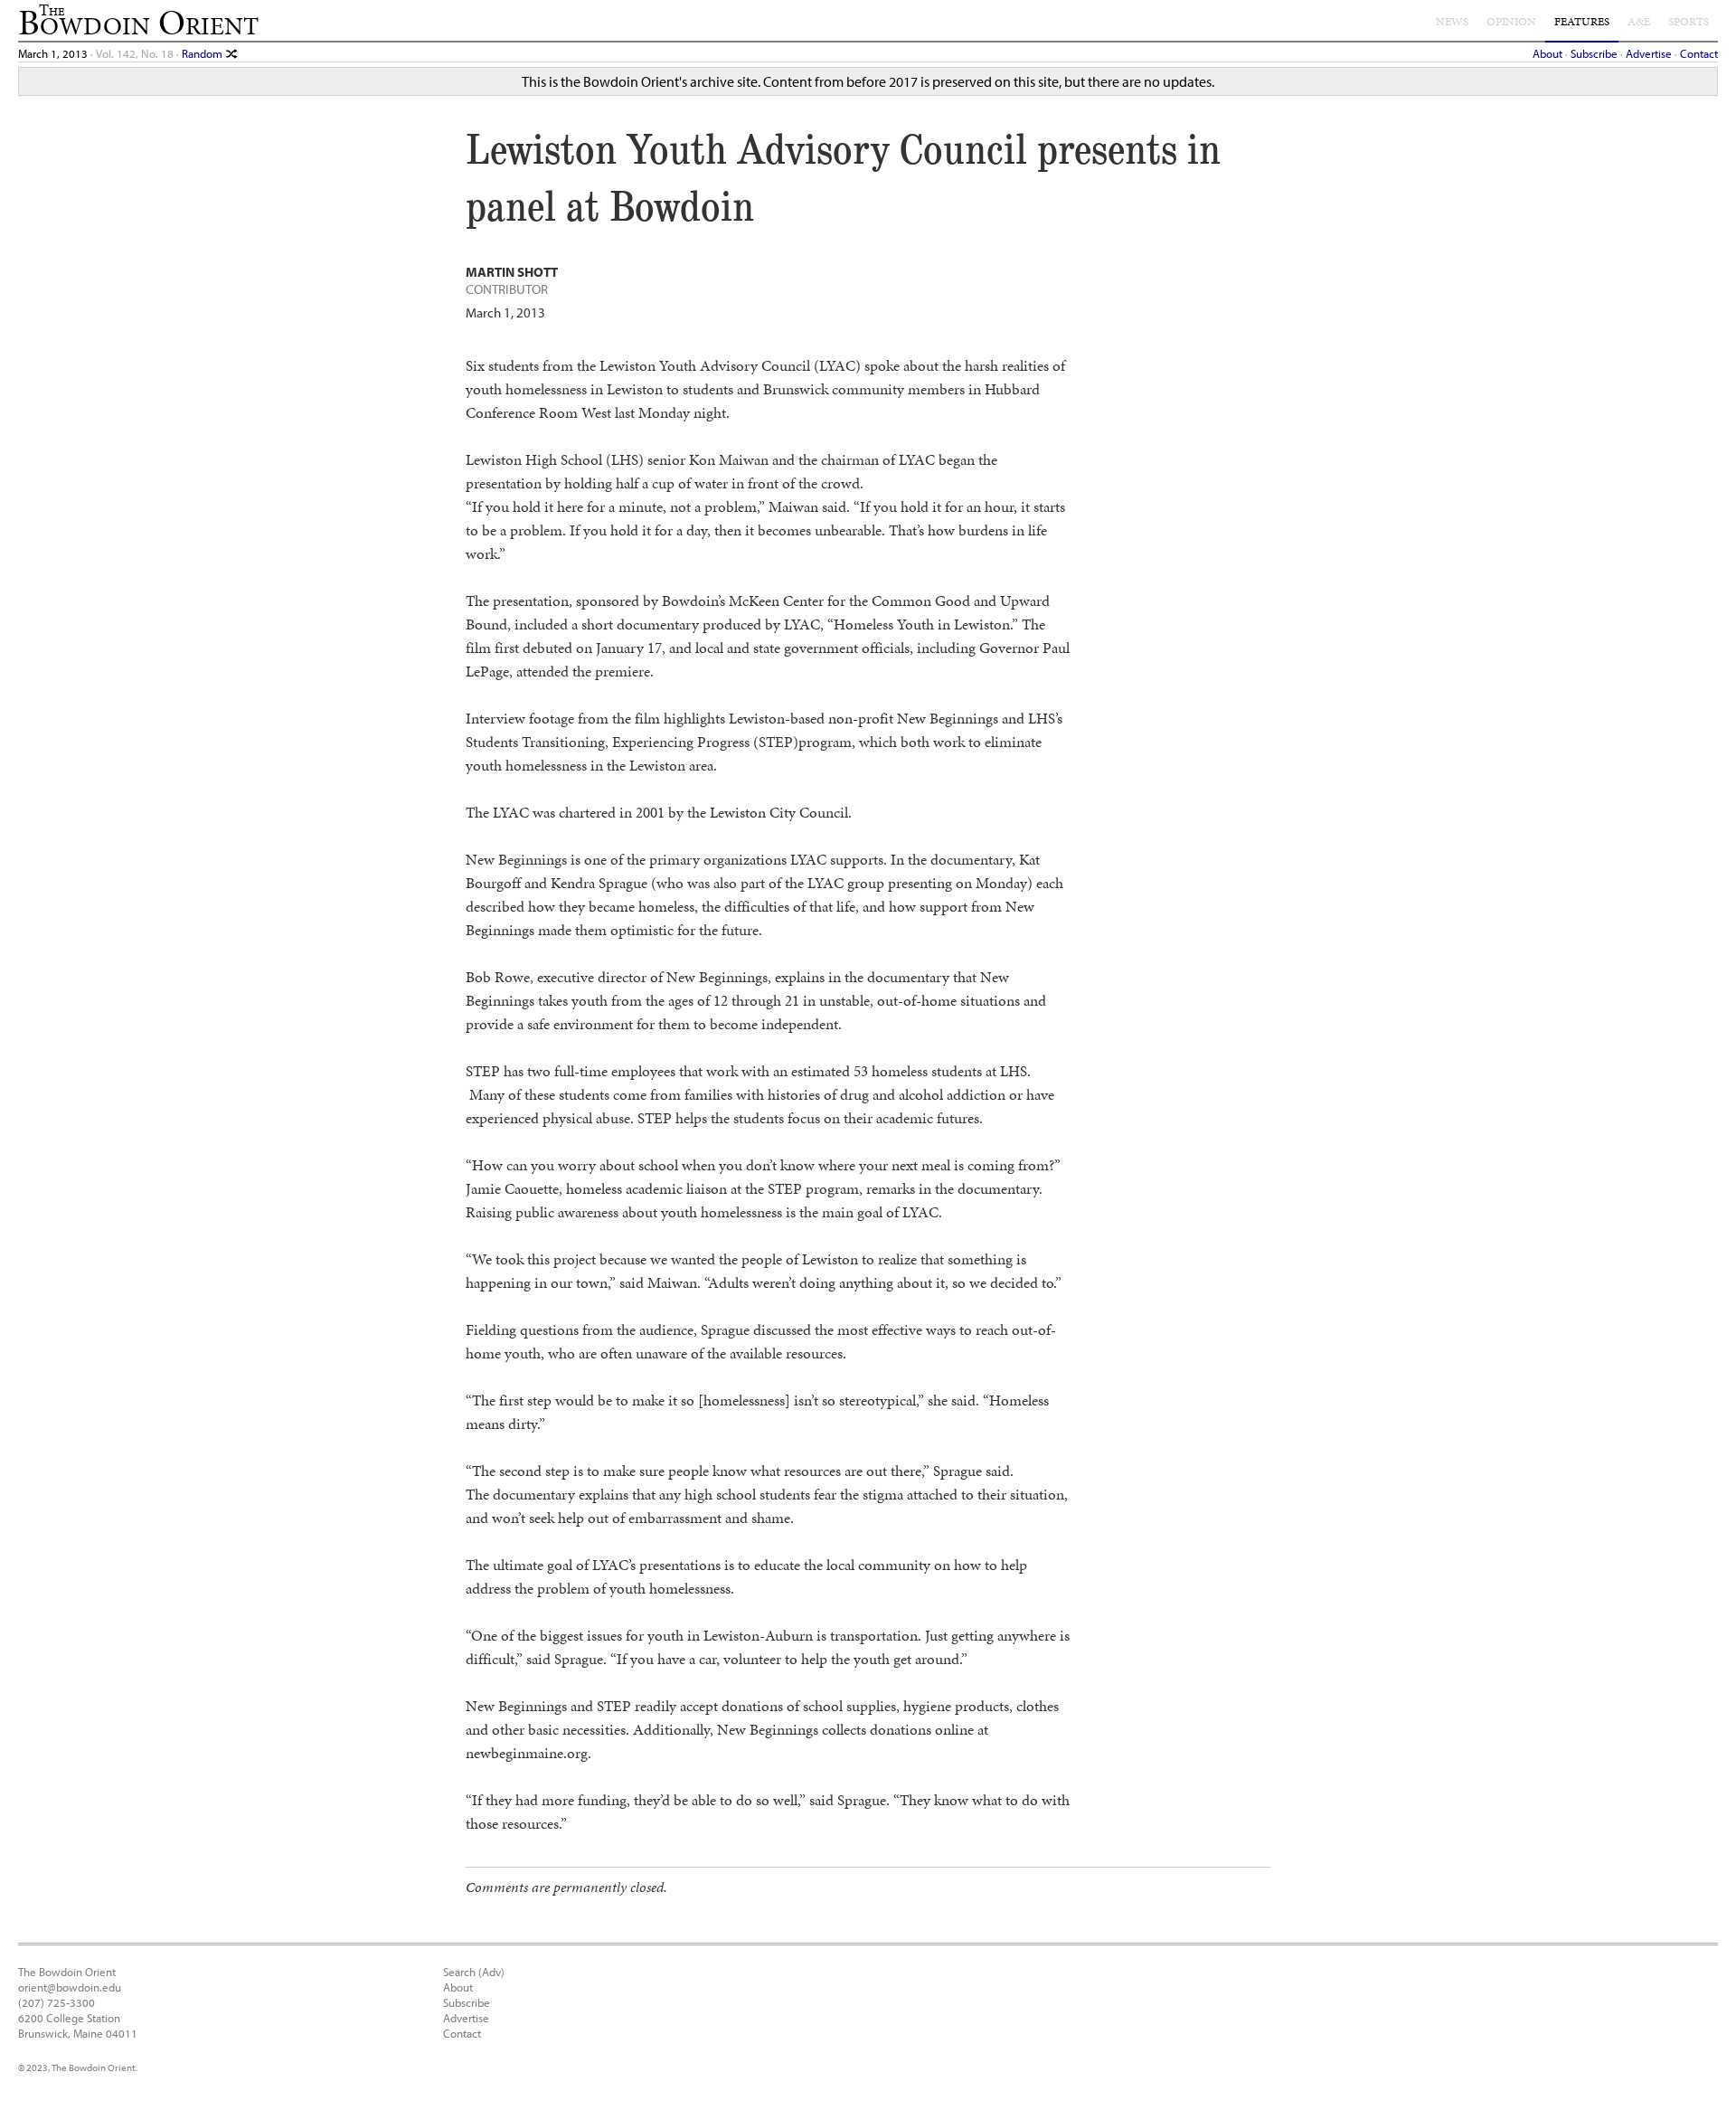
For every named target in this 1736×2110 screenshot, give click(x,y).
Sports (1689, 22)
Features (1582, 22)
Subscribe (1594, 53)
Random (203, 53)
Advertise (1649, 53)
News (1452, 22)
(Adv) (491, 1971)
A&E (1639, 22)
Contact (1699, 53)
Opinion (1511, 22)
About (1547, 53)
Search (459, 1971)
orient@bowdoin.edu (70, 1987)
